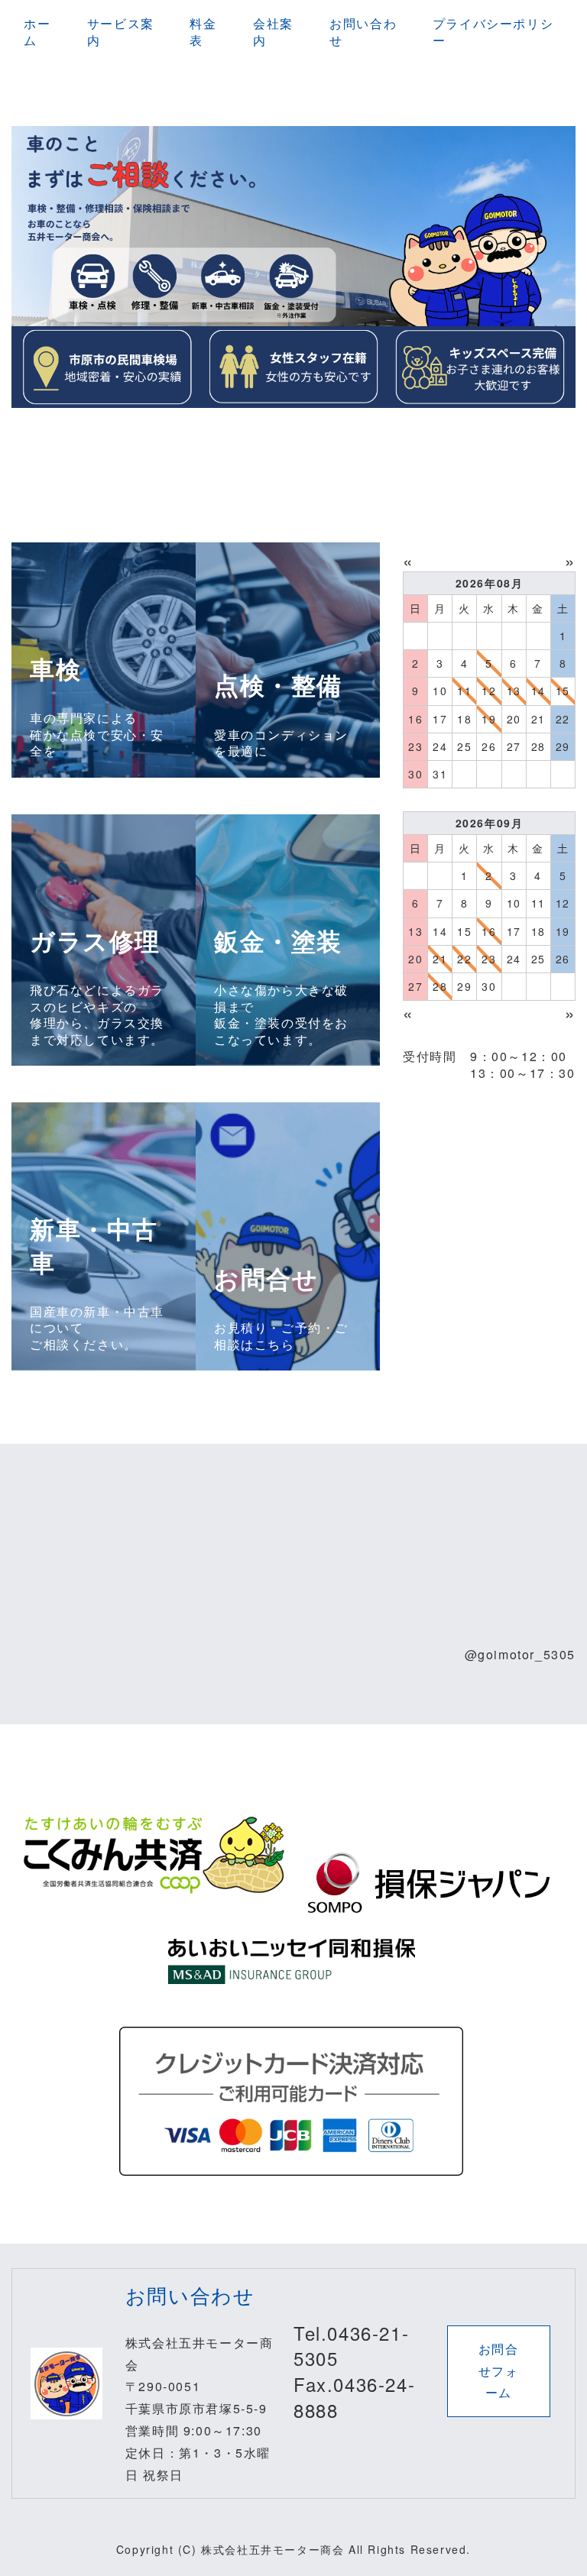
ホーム (37, 32)
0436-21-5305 (351, 2346)
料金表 (203, 32)
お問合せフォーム (499, 2371)
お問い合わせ (363, 32)
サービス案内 (121, 32)
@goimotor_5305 (520, 1654)
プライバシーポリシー (493, 32)
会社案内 (273, 32)
